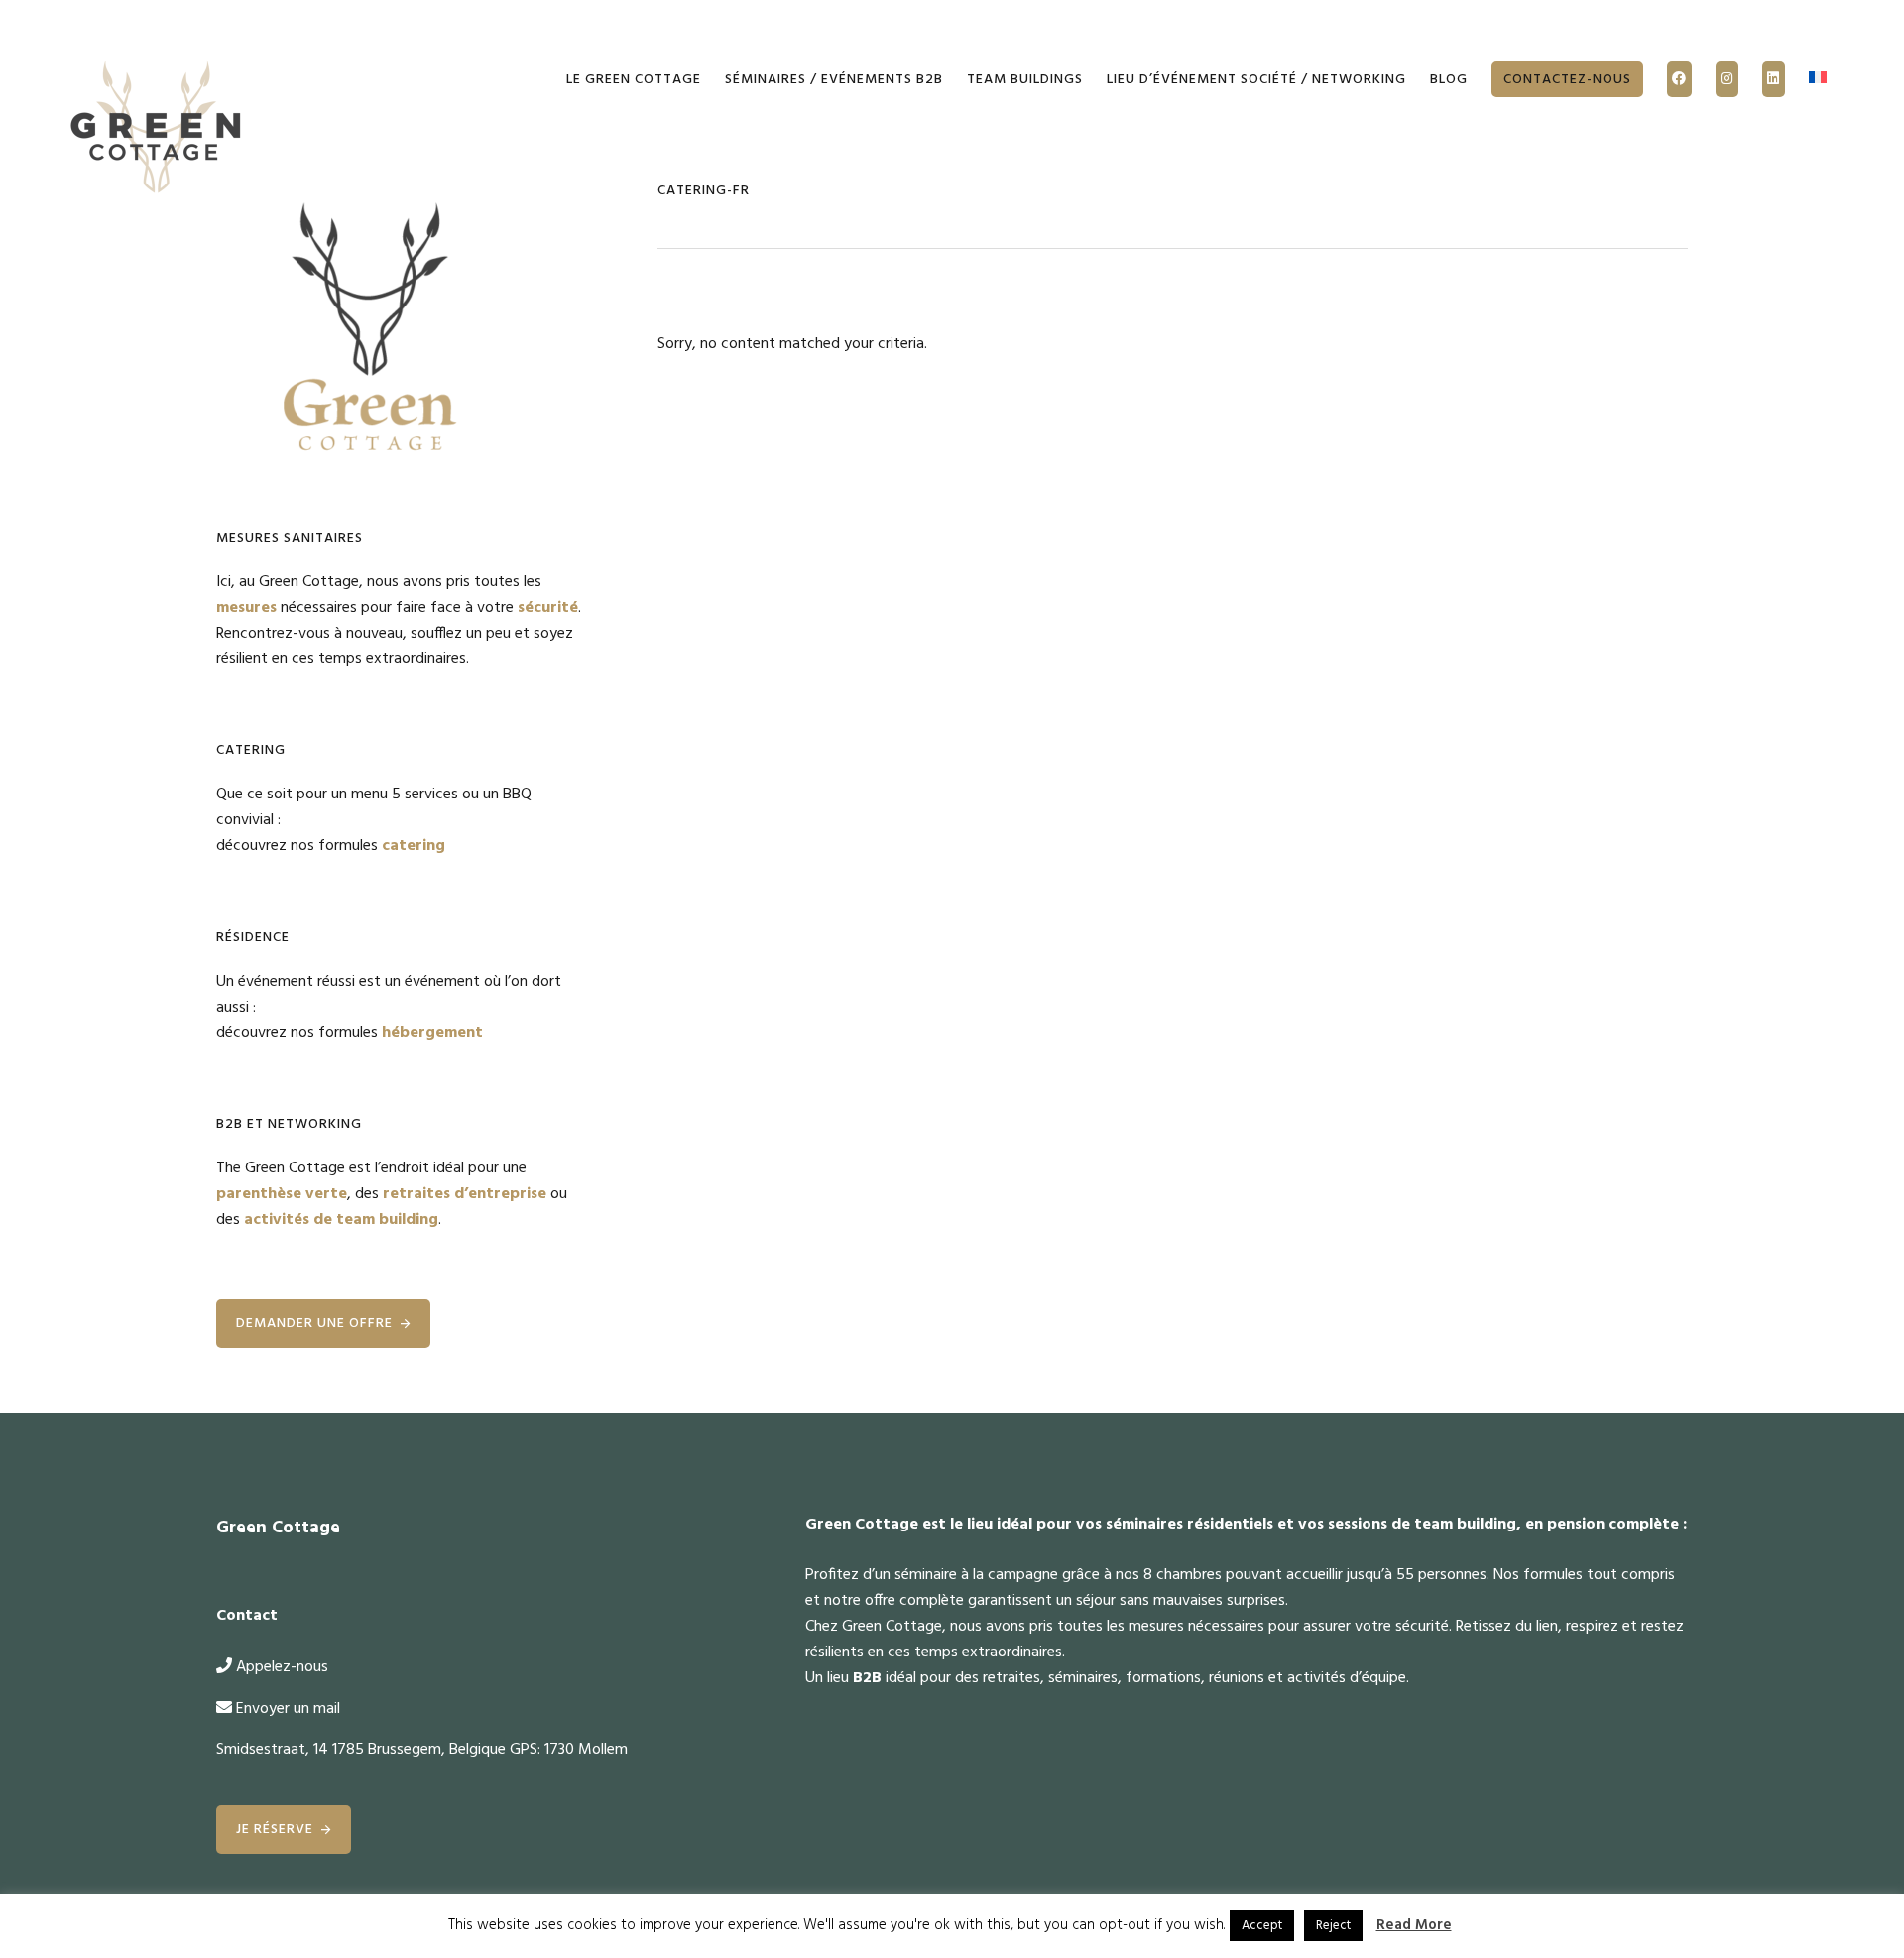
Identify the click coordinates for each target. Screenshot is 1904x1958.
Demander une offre (314, 1324)
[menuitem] (1818, 80)
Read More (1414, 1925)
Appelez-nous (282, 1667)
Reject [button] (1333, 1926)
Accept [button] (1262, 1926)
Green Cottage (157, 129)
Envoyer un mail (288, 1709)
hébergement (432, 1033)
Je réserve (275, 1830)
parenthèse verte (282, 1194)
